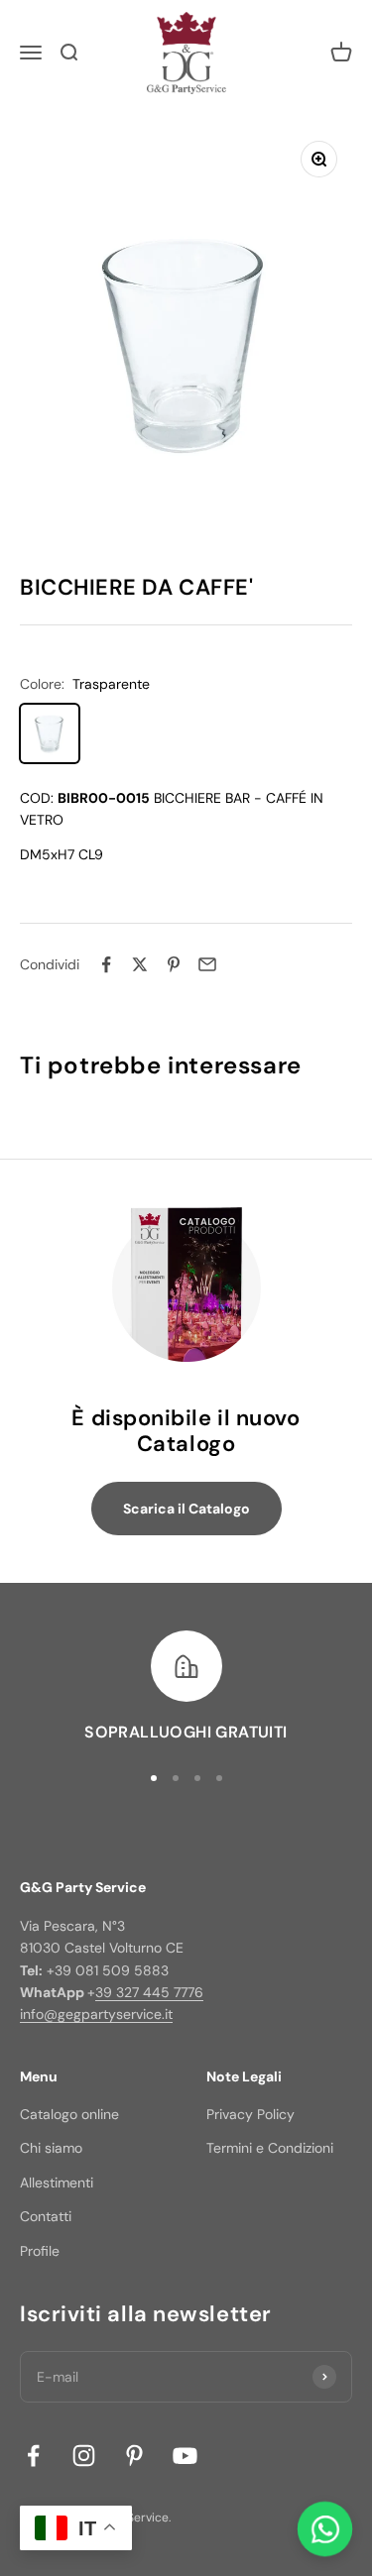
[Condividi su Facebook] (106, 964)
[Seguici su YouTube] (185, 2456)
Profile (40, 2251)
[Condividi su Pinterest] (174, 964)
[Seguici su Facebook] (33, 2456)
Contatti (46, 2216)
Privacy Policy (250, 2114)
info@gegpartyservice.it (96, 2014)
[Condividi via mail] (207, 964)
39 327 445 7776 (149, 1992)
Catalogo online (69, 2114)
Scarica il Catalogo (186, 1509)
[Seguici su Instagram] (84, 2456)
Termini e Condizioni (270, 2148)
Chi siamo (51, 2148)
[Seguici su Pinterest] (134, 2456)
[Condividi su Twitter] (140, 964)
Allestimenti (57, 2183)
